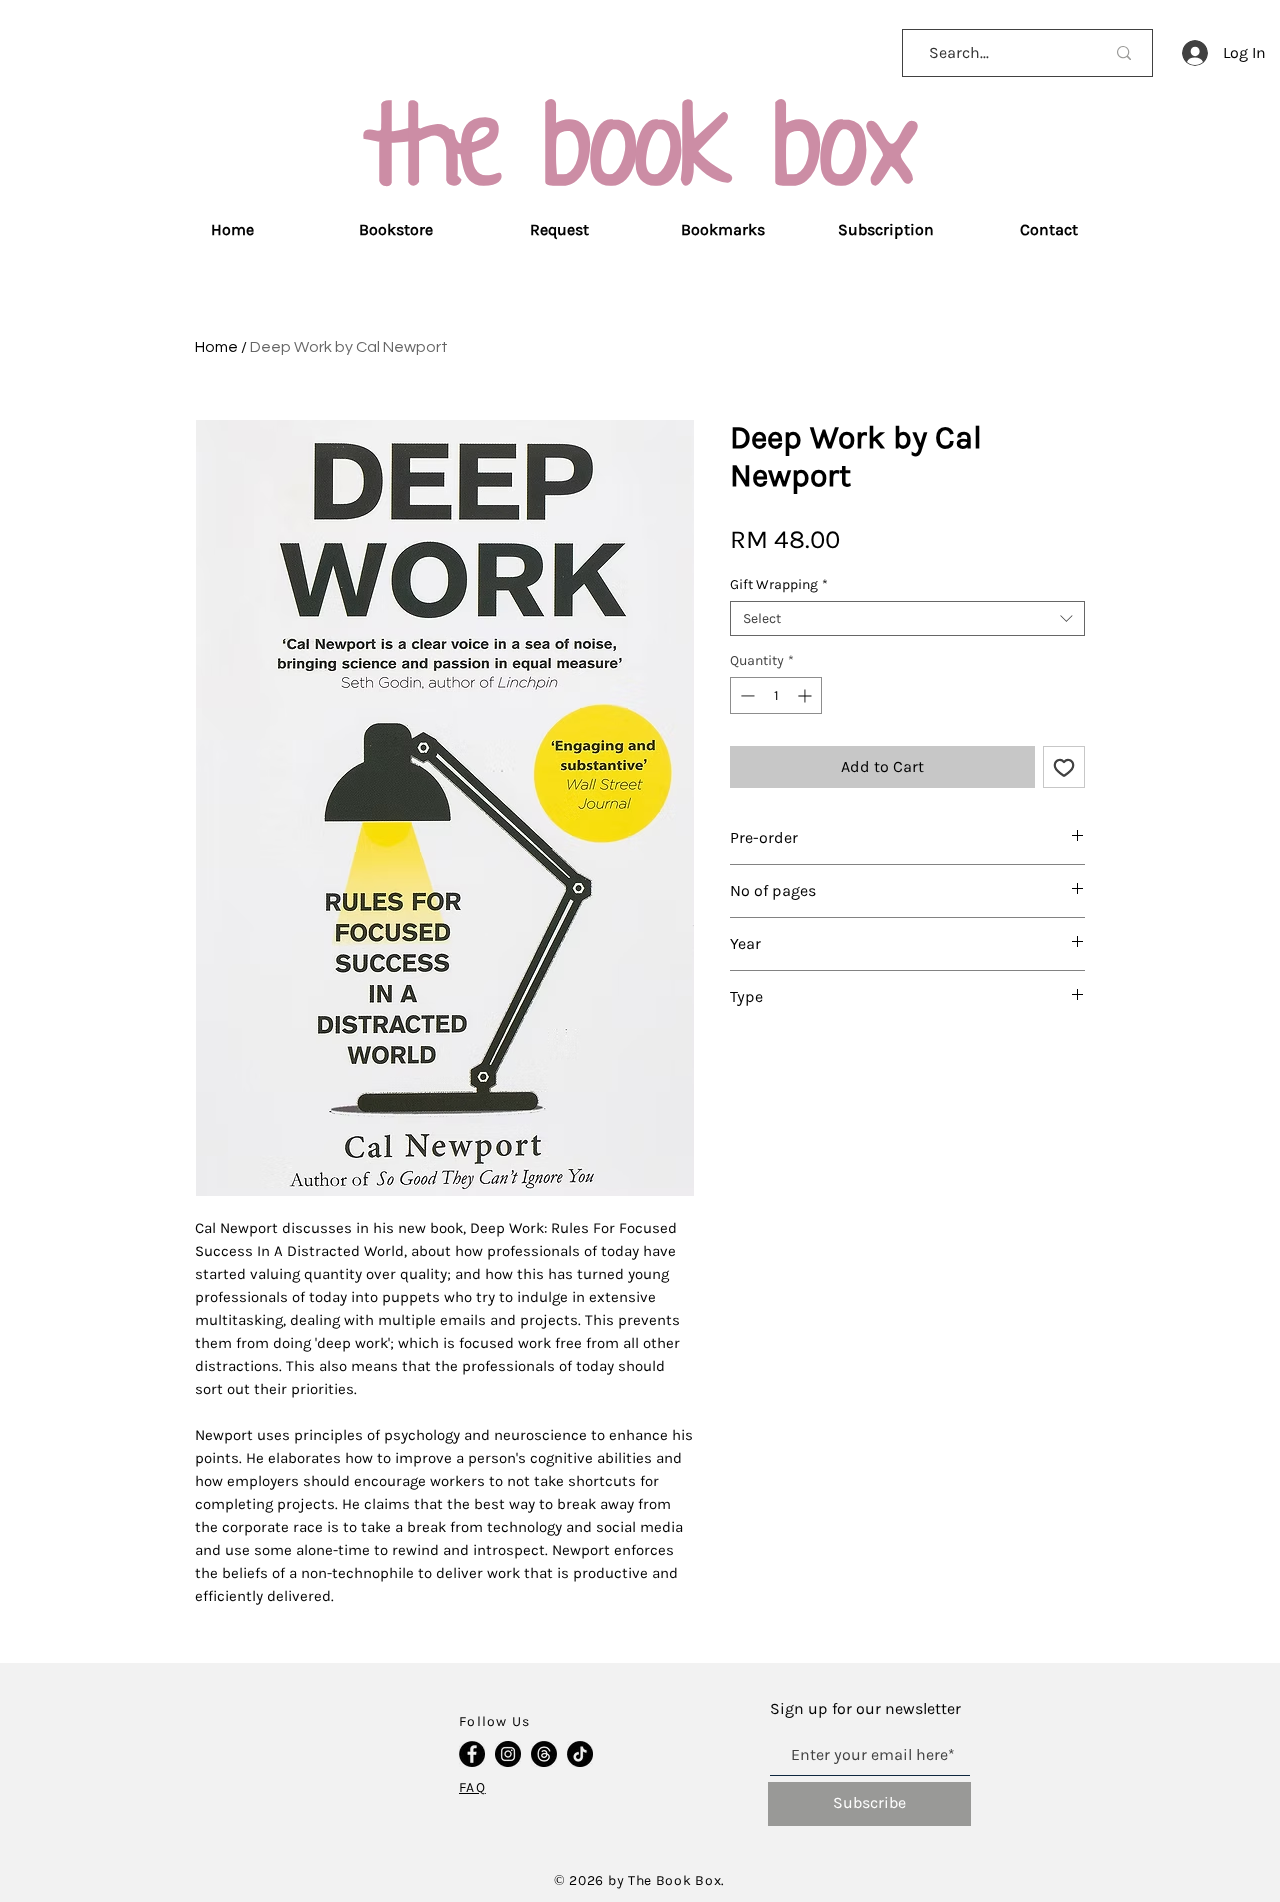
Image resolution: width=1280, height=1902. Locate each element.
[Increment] (806, 695)
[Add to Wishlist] (1064, 767)
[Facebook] (472, 1754)
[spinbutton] (776, 695)
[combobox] (907, 618)
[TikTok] (580, 1754)
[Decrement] (745, 695)
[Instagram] (508, 1754)
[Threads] (544, 1754)
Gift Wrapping (779, 584)
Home (216, 347)
